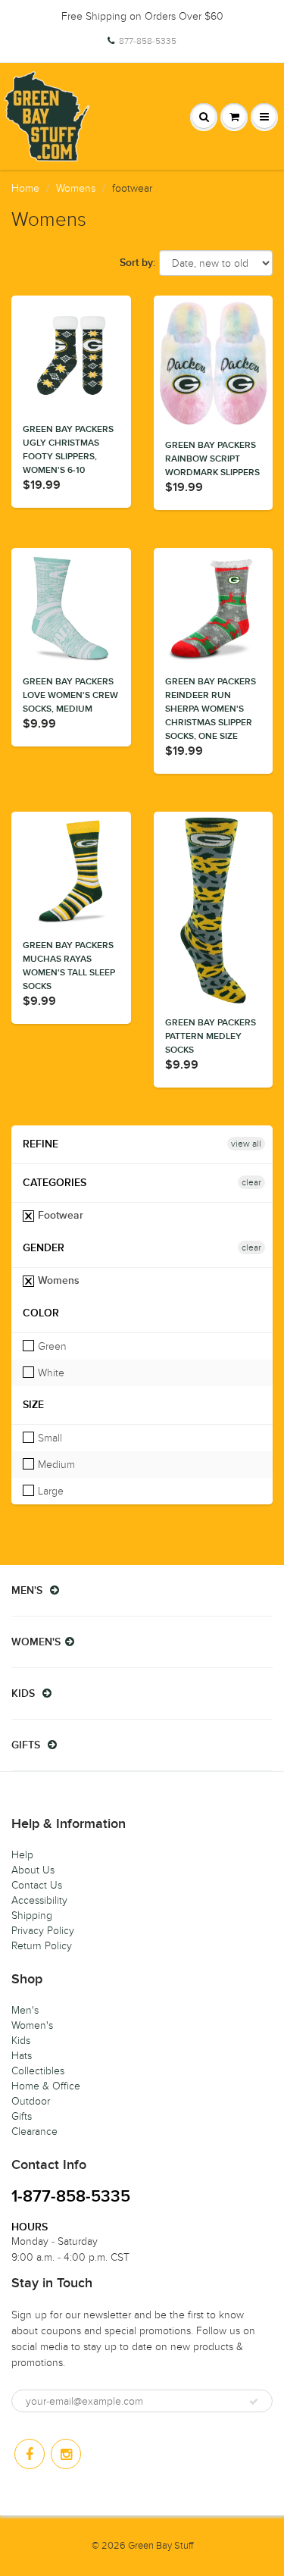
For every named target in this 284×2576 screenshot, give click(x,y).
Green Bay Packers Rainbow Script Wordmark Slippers (212, 459)
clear (251, 1182)
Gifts (22, 2116)
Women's (32, 2025)
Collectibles (38, 2071)
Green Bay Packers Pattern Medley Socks (211, 1037)
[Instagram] (66, 2454)
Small (48, 1438)
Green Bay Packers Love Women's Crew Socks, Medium (70, 696)
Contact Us (37, 1885)
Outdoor (31, 2101)
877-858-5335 (148, 41)
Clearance (34, 2132)
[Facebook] (30, 2454)
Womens (76, 188)
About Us (33, 1870)
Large (49, 1491)
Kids (21, 2041)
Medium (55, 1465)
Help (22, 1855)
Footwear (59, 1216)
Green (51, 1346)
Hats (22, 2056)
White (50, 1373)
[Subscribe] (254, 2402)
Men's (25, 2010)
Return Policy (42, 1946)
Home (25, 188)
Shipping (32, 1916)
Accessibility (39, 1900)
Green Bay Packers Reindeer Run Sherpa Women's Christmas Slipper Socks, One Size (211, 709)
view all (246, 1144)
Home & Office (46, 2086)
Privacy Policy (43, 1931)
